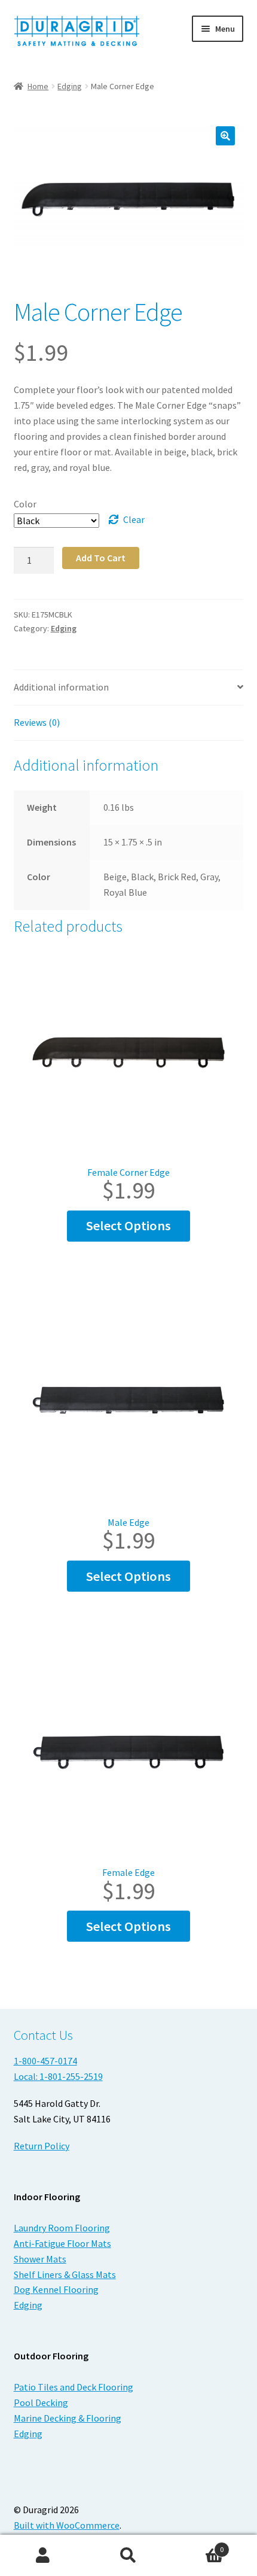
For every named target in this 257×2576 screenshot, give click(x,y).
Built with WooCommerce (67, 2525)
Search (128, 2556)
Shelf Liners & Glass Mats (65, 2274)
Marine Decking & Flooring (68, 2418)
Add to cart (101, 558)
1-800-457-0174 (45, 2061)
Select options (128, 1225)
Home (38, 86)
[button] (225, 136)
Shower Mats (40, 2259)
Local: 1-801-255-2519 (58, 2076)
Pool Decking (41, 2402)
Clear (134, 519)
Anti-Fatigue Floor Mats (62, 2243)
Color (25, 504)
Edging (70, 86)
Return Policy (42, 2146)
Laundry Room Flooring (62, 2228)
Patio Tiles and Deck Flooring (74, 2387)
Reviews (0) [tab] (37, 722)
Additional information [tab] (61, 687)
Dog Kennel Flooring (56, 2289)
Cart (198, 2545)
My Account (43, 2556)
